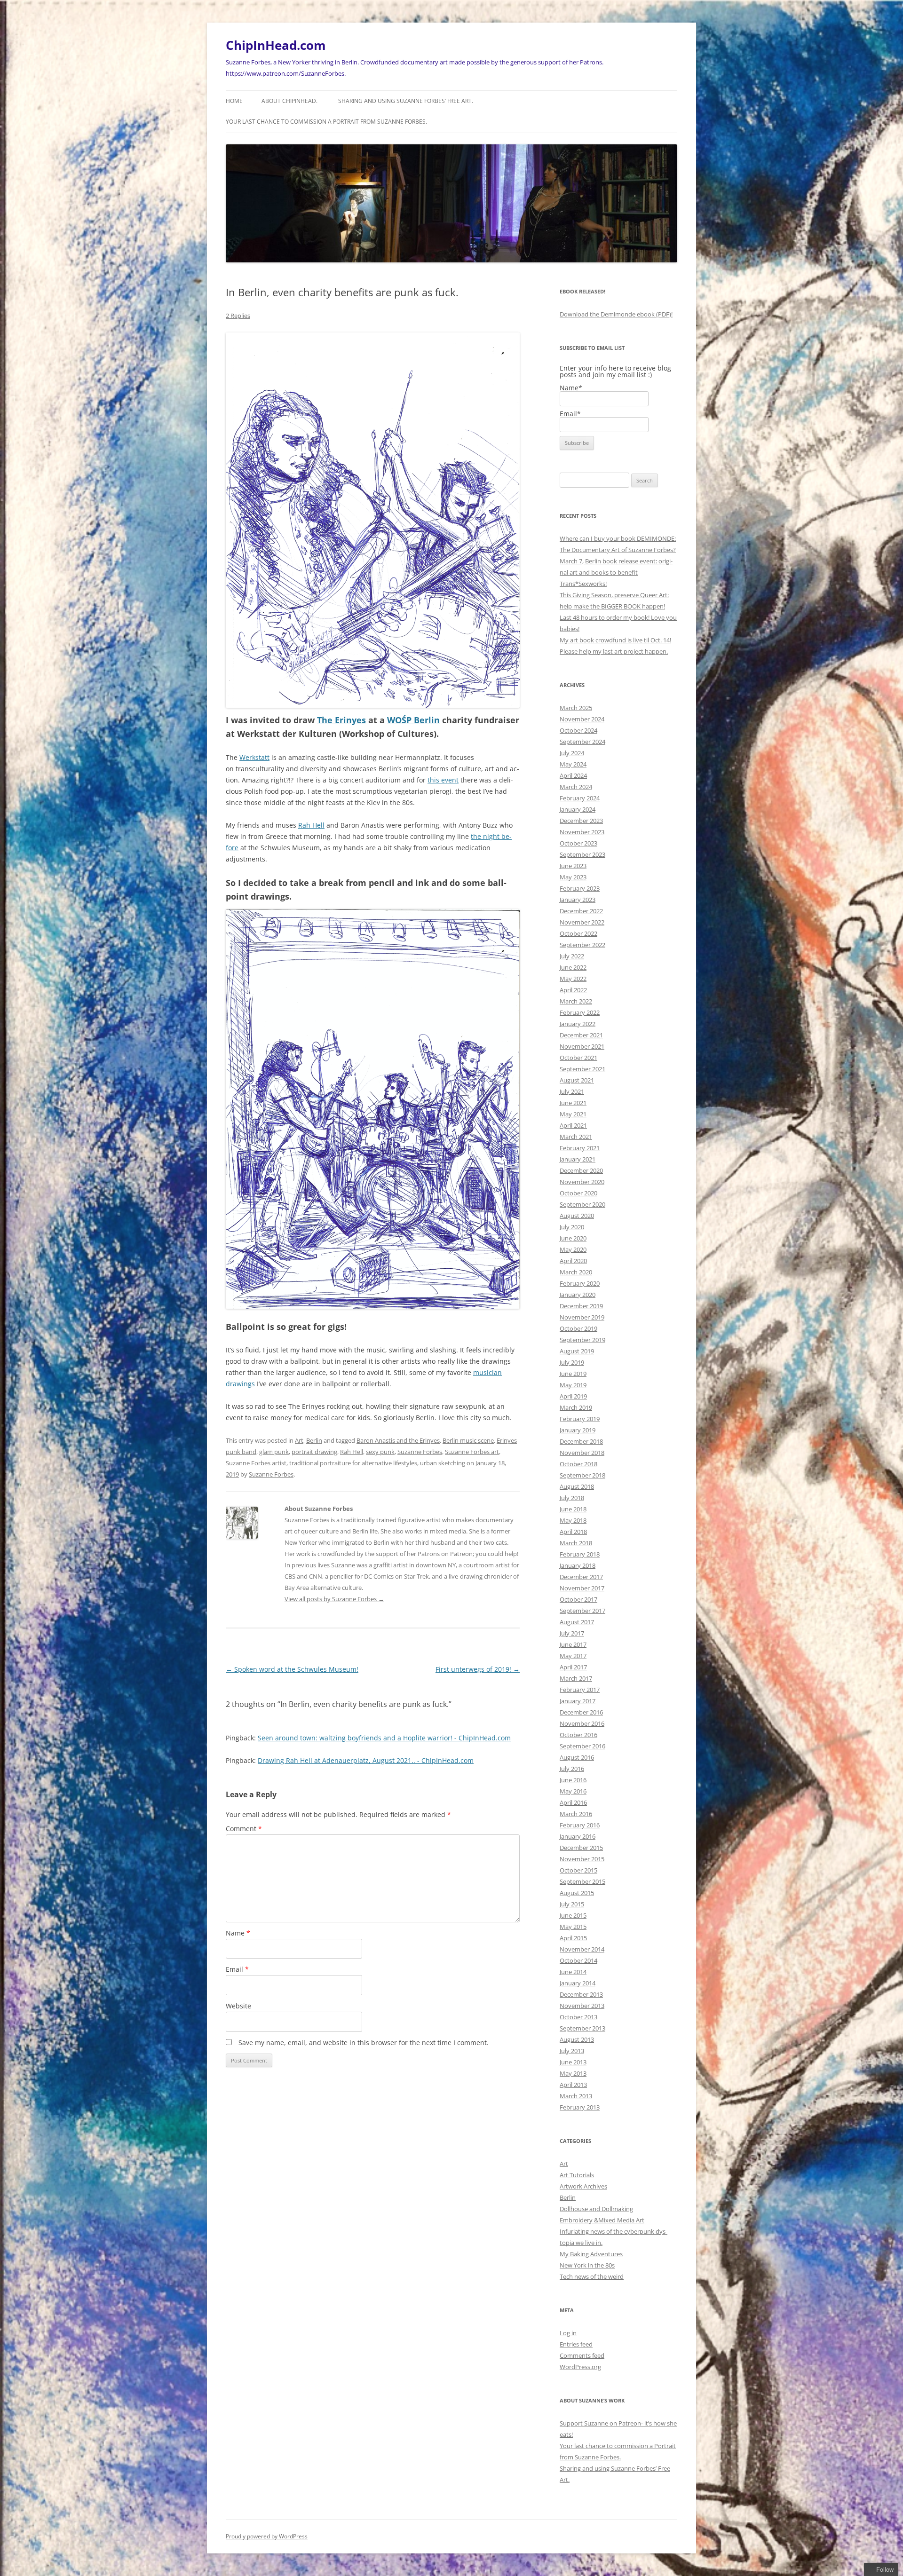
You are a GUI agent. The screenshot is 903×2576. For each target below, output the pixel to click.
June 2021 (573, 1103)
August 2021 (577, 1080)
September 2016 (582, 1746)
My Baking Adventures (591, 2254)
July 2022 (572, 956)
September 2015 (582, 1881)
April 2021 (573, 1125)
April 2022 (573, 990)
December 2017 (581, 1577)
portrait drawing (314, 1452)
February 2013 (580, 2107)
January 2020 (578, 1295)
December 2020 (581, 1170)
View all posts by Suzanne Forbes (334, 1599)
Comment (244, 1829)
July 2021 (572, 1091)
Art (299, 1440)
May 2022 (573, 979)
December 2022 (581, 911)
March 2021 (576, 1137)
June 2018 (573, 1509)
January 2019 (578, 1430)
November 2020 (582, 1182)
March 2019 (576, 1407)
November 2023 (582, 832)
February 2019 (580, 1419)
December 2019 (581, 1306)
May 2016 (573, 1791)
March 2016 (576, 1814)
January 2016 (578, 1836)
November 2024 (582, 719)
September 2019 (582, 1340)
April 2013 (573, 2085)
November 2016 (582, 1723)
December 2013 (581, 1994)
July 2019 (572, 1362)
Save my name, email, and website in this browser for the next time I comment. (364, 2043)
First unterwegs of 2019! (478, 1669)
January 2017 (578, 1701)
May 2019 (573, 1385)
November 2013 (582, 2006)
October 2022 (578, 933)
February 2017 (580, 1690)
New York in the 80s (587, 2265)
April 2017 (573, 1667)
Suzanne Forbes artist (256, 1463)
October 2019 (578, 1328)
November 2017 (582, 1588)
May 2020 (573, 1249)
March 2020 (576, 1272)
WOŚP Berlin (413, 720)
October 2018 (578, 1464)
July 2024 (572, 753)
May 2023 (573, 877)
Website (238, 2006)
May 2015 (573, 1927)
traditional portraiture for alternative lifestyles (353, 1463)
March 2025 (576, 708)
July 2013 (572, 2051)
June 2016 (573, 1780)
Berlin (314, 1440)
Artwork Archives (583, 2186)
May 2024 (573, 764)
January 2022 (578, 1024)
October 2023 (578, 843)
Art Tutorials (577, 2175)
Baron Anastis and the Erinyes (398, 1440)
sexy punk (380, 1452)
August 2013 (577, 2039)
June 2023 (573, 866)
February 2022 (580, 1012)
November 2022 (582, 922)
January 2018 (578, 1565)
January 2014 (578, 1983)
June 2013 (573, 2062)
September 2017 (582, 1611)
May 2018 (573, 1520)
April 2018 (573, 1532)
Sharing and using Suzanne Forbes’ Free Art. (406, 101)
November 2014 (582, 1949)
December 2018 (581, 1441)
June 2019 (573, 1374)
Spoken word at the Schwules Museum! (292, 1669)
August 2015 (577, 1893)
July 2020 (572, 1227)
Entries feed (576, 2344)
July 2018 (572, 1498)
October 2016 (578, 1735)
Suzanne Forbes (420, 1452)
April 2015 (573, 1938)
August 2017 (577, 1622)
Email (237, 1969)
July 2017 (572, 1633)
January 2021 (578, 1159)
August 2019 (577, 1351)
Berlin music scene (468, 1440)
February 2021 (580, 1148)
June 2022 (573, 967)
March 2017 (576, 1678)
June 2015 (573, 1915)
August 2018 (577, 1486)
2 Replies (238, 316)
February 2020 (580, 1283)
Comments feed (582, 2355)
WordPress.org (580, 2367)
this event (443, 780)
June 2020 (573, 1238)
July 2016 (572, 1769)
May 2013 (573, 2073)
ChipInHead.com (276, 45)
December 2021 (581, 1035)
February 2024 (580, 798)
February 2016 (580, 1825)
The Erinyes (341, 720)
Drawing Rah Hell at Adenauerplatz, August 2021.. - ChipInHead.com (366, 1760)
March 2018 (576, 1543)
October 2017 (578, 1599)
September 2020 (582, 1204)
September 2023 (582, 854)
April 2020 (573, 1261)
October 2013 (578, 2017)
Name (238, 1933)
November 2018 (582, 1453)
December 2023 (581, 821)
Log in (568, 2333)
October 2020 (578, 1193)
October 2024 (578, 730)
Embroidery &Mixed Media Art (602, 2220)
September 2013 (582, 2028)
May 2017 (573, 1656)
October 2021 (578, 1058)
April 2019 (573, 1396)
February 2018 (580, 1554)
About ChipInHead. (289, 101)
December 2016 (581, 1712)
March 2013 (576, 2096)
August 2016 (577, 1757)
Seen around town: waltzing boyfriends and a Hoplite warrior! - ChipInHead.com (384, 1738)
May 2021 (573, 1114)
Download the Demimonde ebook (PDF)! (616, 314)
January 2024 (578, 809)
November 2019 (582, 1317)
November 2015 (582, 1859)
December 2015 (581, 1848)
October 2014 (578, 1960)
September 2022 (582, 945)
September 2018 (582, 1475)
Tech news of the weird (592, 2276)
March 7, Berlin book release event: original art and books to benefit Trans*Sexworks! (616, 572)
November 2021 (582, 1046)
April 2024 (573, 775)
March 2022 (576, 1001)
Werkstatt (254, 757)
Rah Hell (311, 825)
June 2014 (573, 1972)
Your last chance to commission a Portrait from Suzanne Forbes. (326, 122)
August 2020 (577, 1216)
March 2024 (576, 787)
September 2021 (582, 1069)
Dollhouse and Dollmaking (596, 2209)
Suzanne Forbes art (472, 1452)
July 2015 (572, 1904)
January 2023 (578, 900)
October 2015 (578, 1870)
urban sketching (443, 1463)
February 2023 (580, 888)
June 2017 (573, 1644)
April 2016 (573, 1802)
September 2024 (582, 742)
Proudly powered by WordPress (267, 2536)
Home (234, 101)
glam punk (274, 1452)
